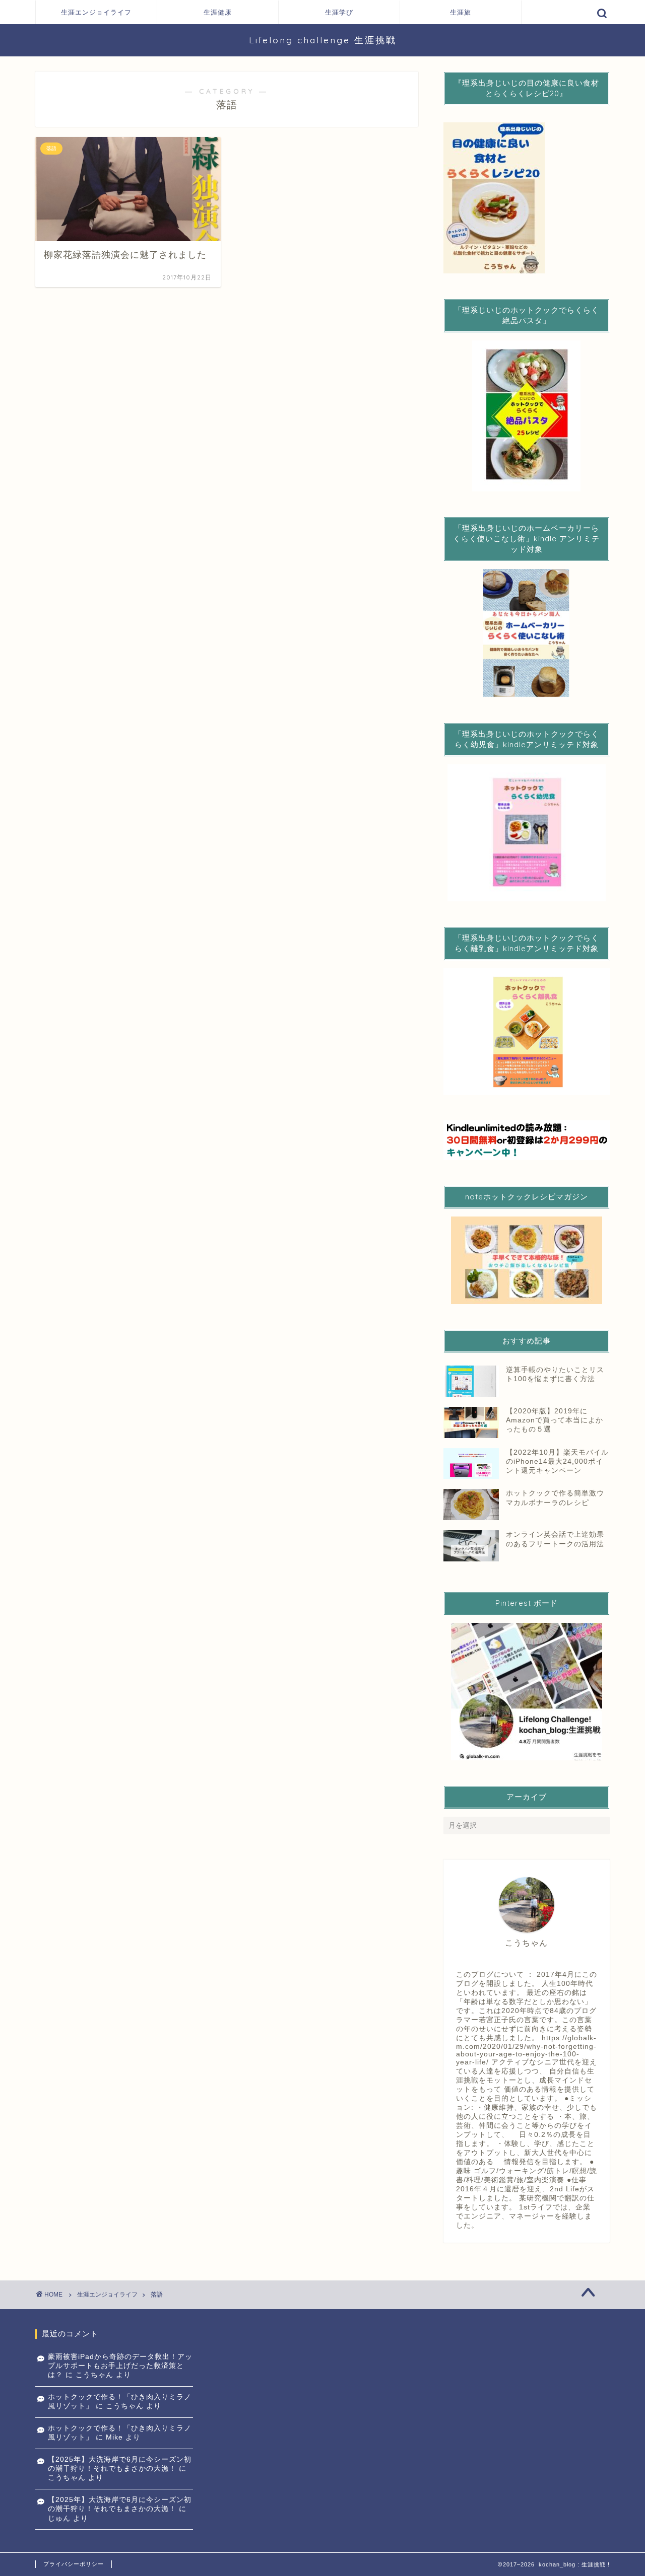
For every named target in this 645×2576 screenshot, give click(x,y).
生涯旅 (461, 12)
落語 (157, 2295)
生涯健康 (218, 12)
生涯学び (339, 12)
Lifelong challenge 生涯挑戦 (323, 40)
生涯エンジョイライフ (96, 12)
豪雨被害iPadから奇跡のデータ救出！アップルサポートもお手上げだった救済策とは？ (120, 2366)
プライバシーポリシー (74, 2564)
